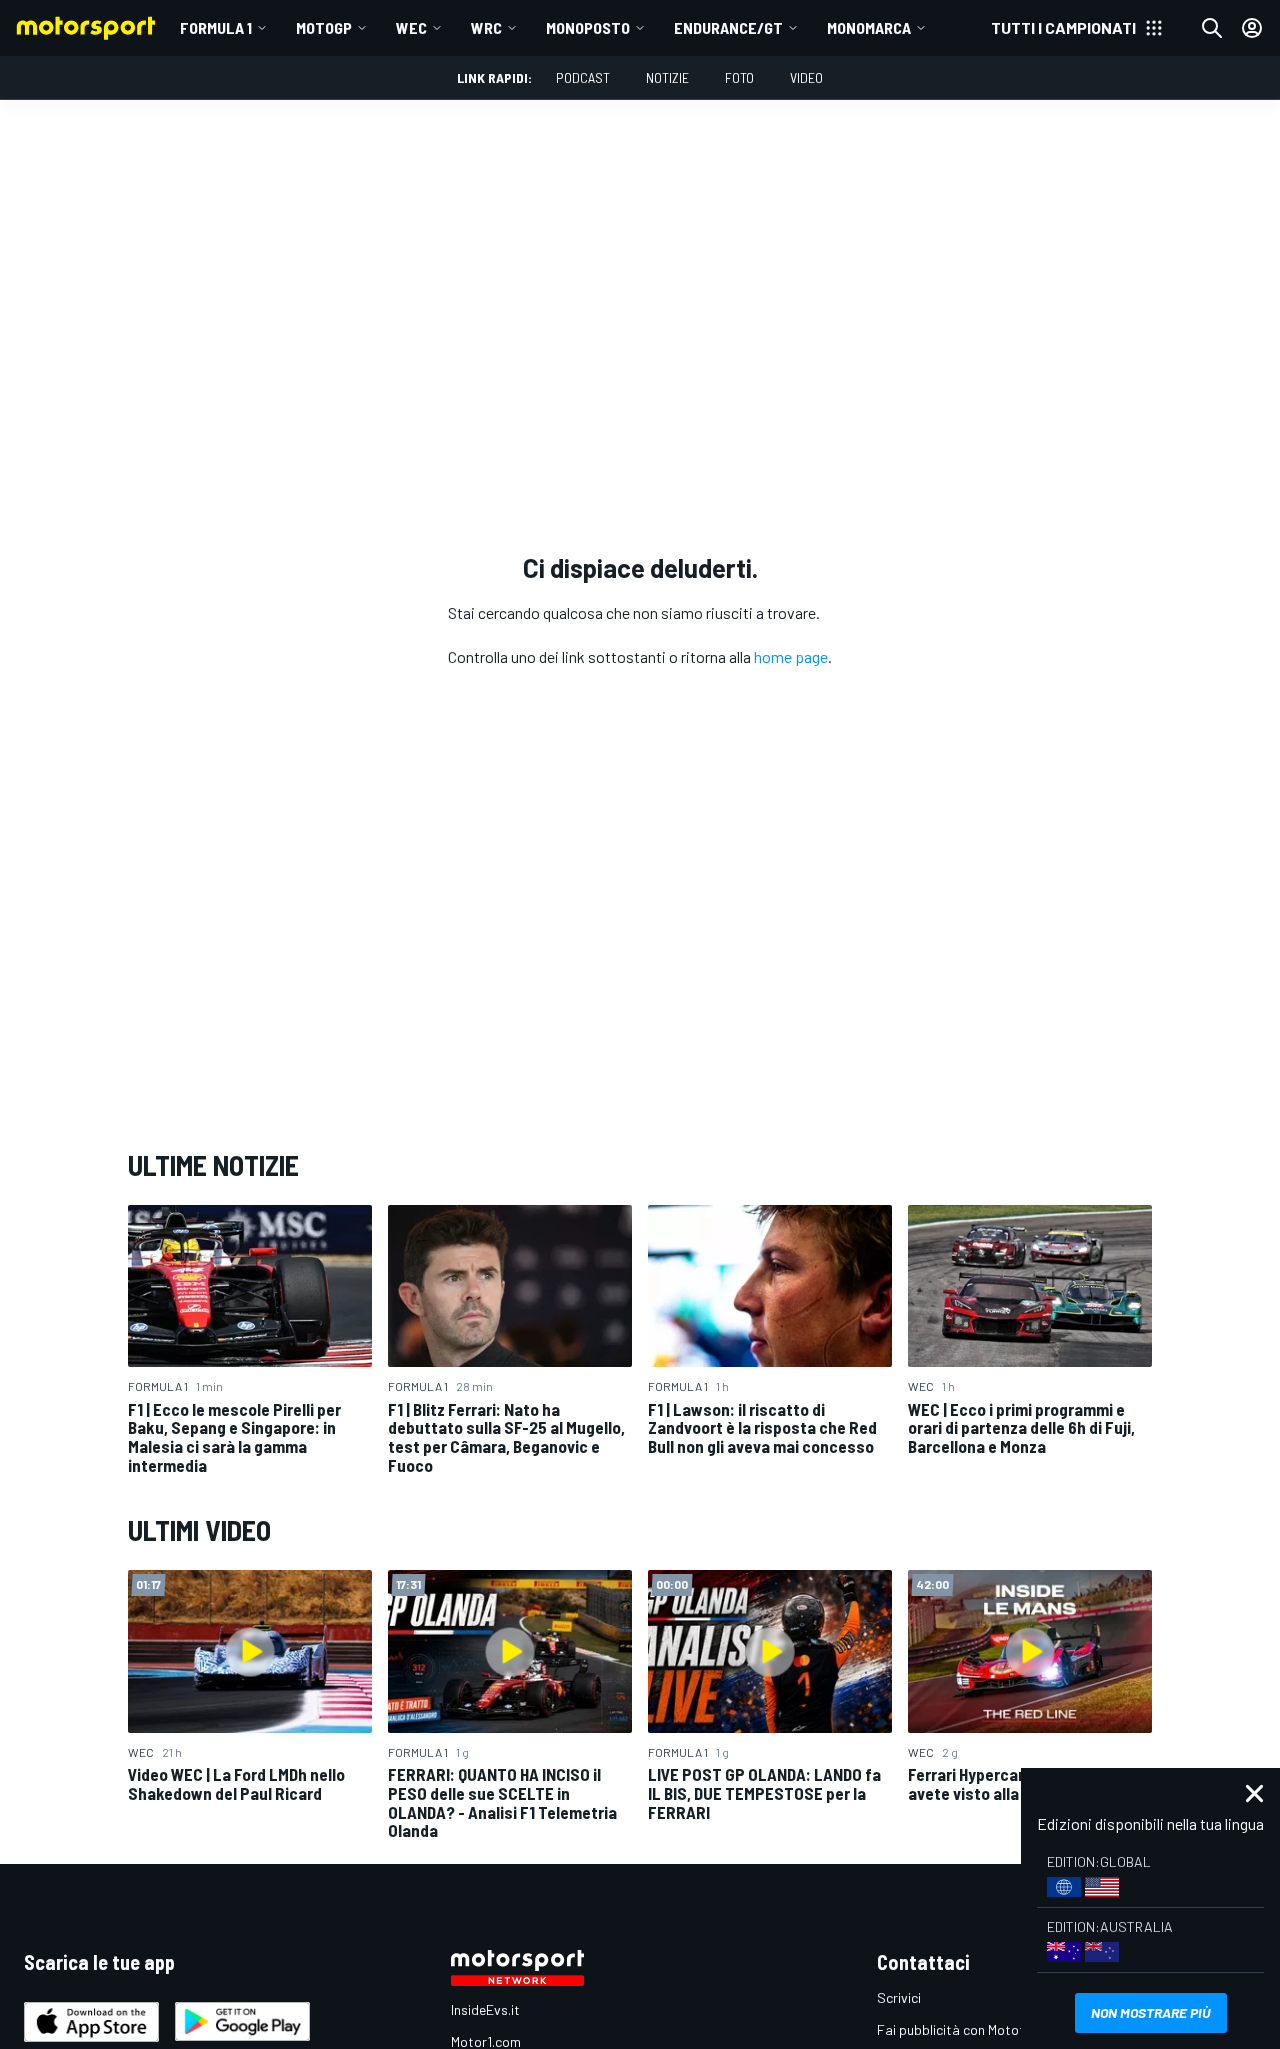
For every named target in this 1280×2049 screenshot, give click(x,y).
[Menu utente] (1252, 28)
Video (806, 77)
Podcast (583, 77)
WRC (486, 27)
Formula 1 (216, 27)
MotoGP (324, 27)
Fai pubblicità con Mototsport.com (982, 2029)
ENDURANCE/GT (728, 27)
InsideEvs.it (485, 2009)
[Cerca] (1212, 28)
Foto (739, 77)
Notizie (667, 77)
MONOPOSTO (588, 27)
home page (791, 656)
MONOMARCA (869, 27)
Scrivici (899, 1997)
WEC (411, 27)
